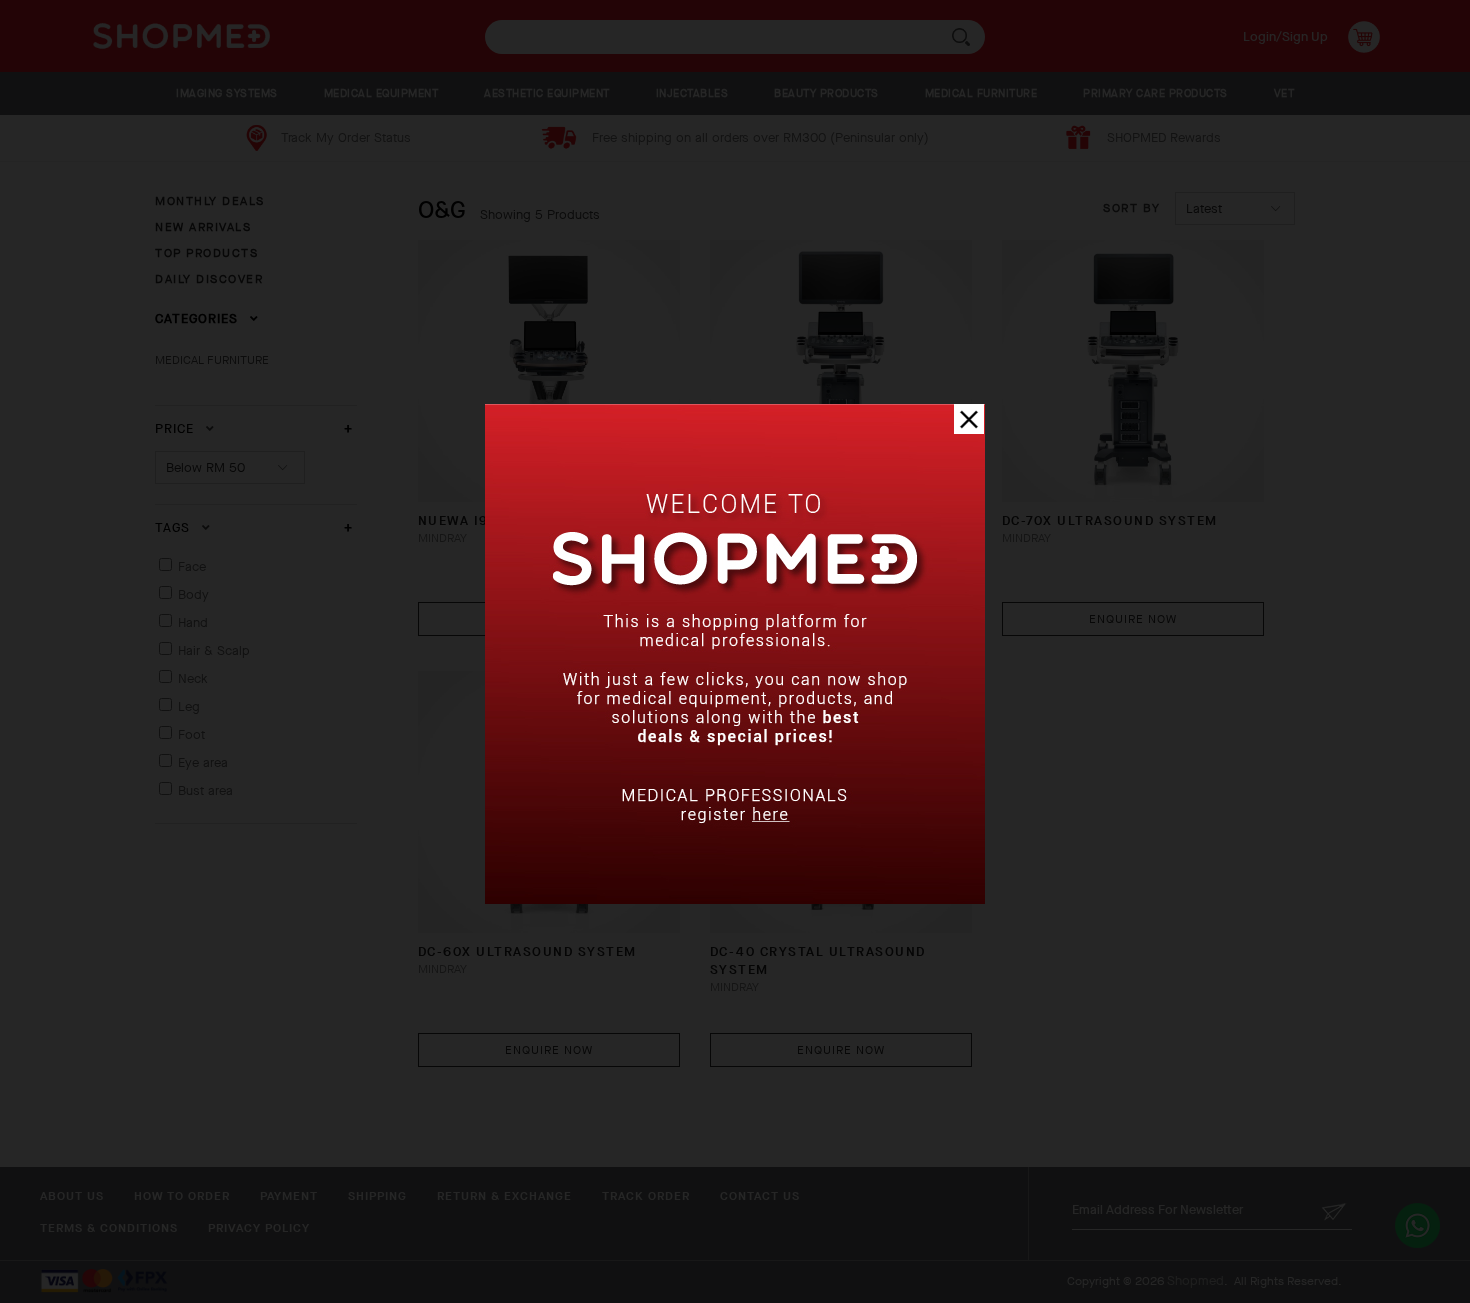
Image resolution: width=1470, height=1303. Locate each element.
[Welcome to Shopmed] (735, 899)
